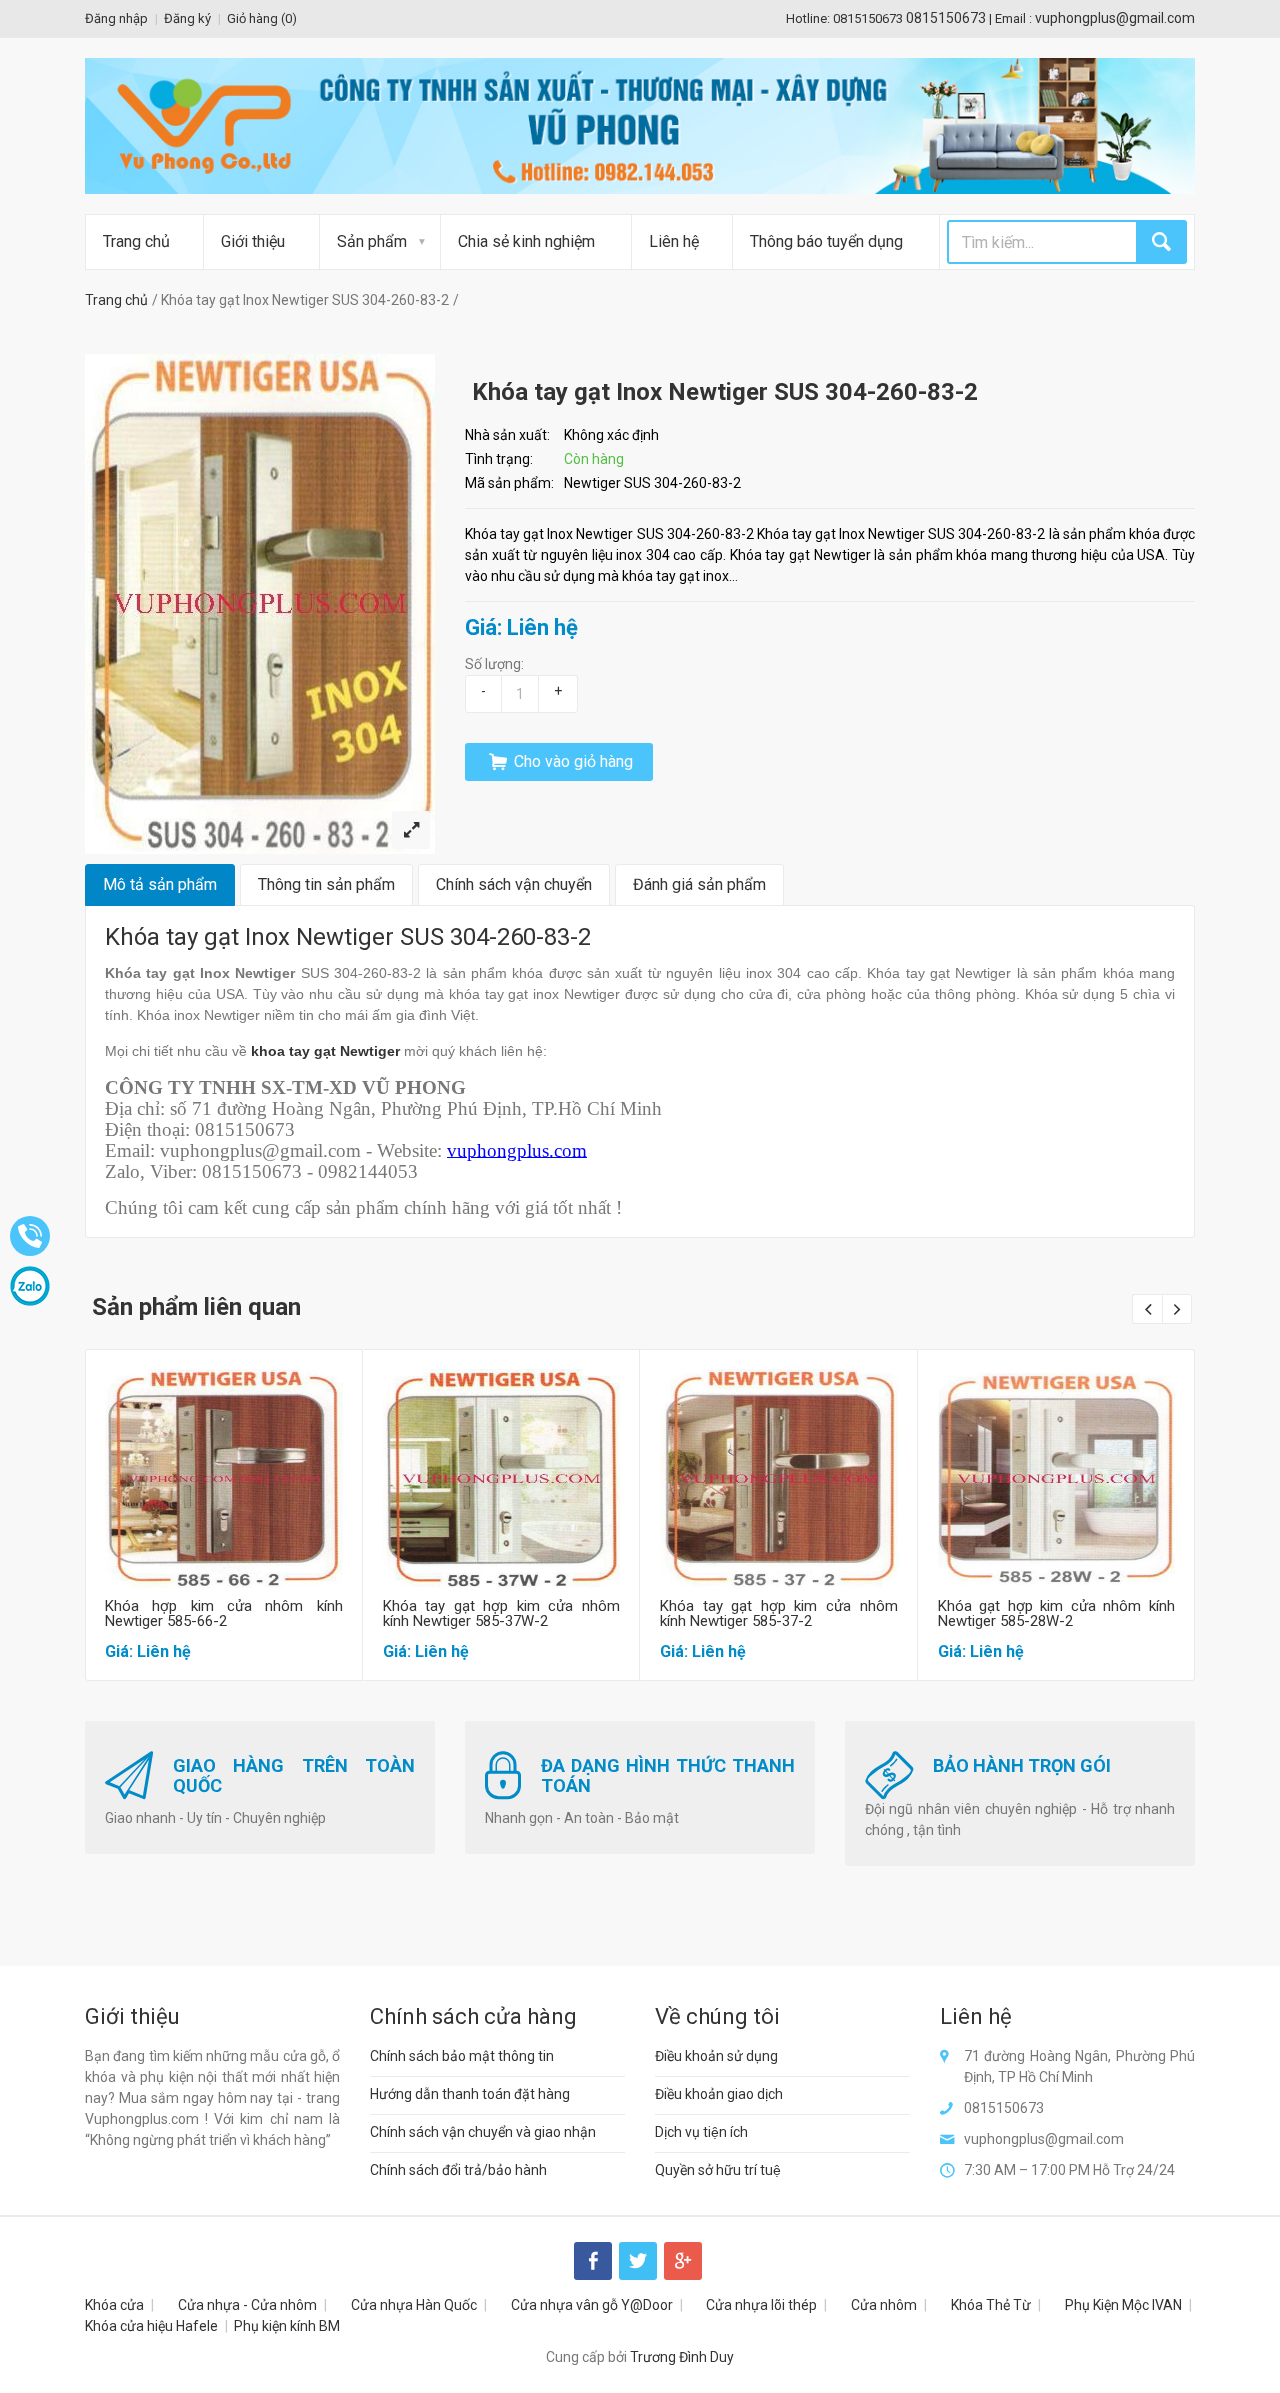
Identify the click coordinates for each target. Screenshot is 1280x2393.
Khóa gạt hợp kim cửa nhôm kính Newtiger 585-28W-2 (1057, 1613)
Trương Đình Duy (682, 2357)
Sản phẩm (372, 241)
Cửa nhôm (884, 2305)
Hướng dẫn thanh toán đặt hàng (470, 2094)
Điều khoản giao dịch (719, 2094)
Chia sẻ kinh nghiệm (526, 241)
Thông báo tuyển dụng (826, 241)
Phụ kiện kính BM (287, 2326)
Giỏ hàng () (262, 18)
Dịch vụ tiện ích (701, 2132)
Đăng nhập (116, 18)
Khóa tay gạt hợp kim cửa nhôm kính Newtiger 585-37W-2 (502, 1613)
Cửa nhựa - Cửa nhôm (247, 2305)
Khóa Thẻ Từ (991, 2305)
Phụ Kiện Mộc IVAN (1123, 2305)
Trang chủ (136, 241)
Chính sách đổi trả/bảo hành (458, 2170)
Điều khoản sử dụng (716, 2056)
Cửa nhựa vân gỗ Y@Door (592, 2305)
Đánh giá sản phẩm (699, 884)
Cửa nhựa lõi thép (761, 2305)
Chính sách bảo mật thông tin (462, 2056)
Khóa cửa (114, 2305)
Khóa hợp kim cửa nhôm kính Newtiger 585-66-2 (224, 1613)
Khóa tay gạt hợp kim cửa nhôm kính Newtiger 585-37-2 (779, 1613)
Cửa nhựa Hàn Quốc (414, 2305)
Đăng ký (187, 18)
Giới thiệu (253, 241)
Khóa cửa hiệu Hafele (151, 2326)
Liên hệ (674, 241)
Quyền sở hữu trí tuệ (718, 2170)
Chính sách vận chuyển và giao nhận (483, 2132)
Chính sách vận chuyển (514, 884)
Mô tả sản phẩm (160, 884)
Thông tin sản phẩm (326, 884)
